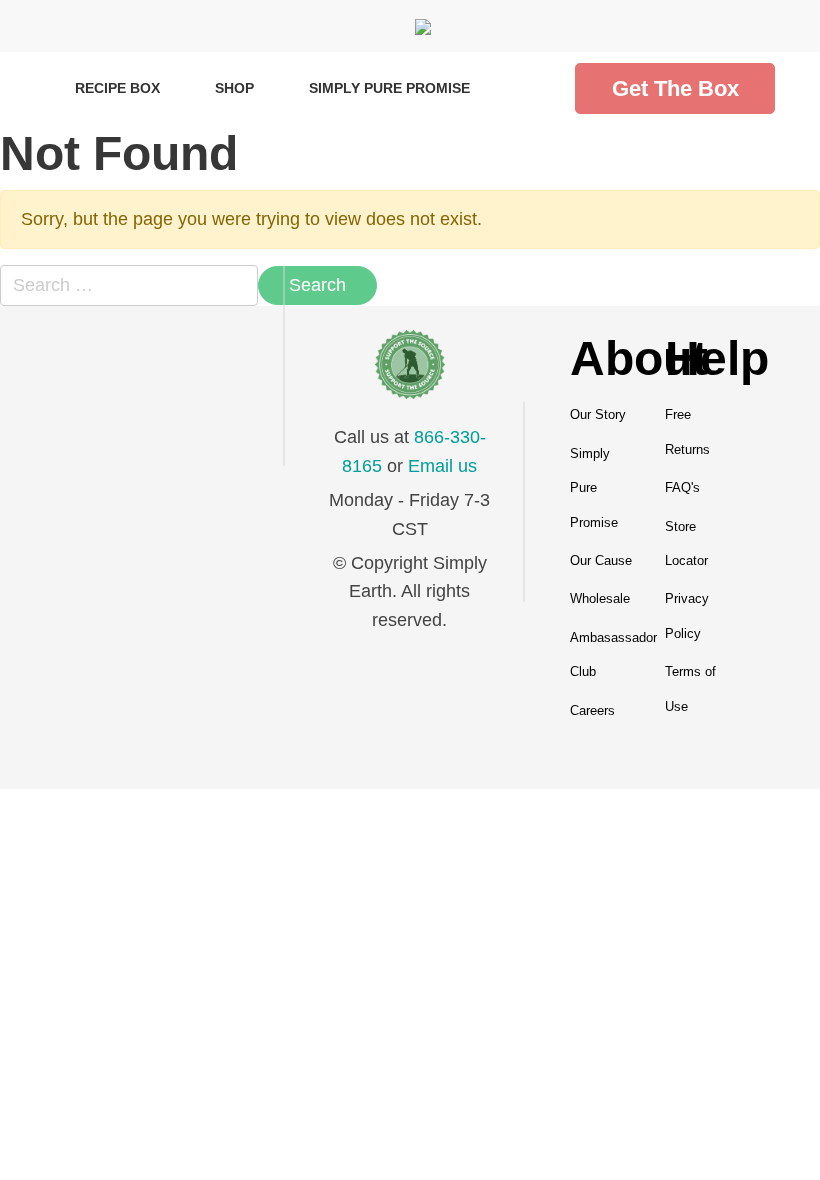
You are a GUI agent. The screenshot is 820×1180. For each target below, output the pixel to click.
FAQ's (682, 487)
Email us (442, 466)
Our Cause (601, 560)
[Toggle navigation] (41, 26)
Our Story (598, 414)
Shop (234, 88)
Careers (592, 710)
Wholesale (600, 598)
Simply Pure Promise (389, 88)
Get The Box (675, 88)
